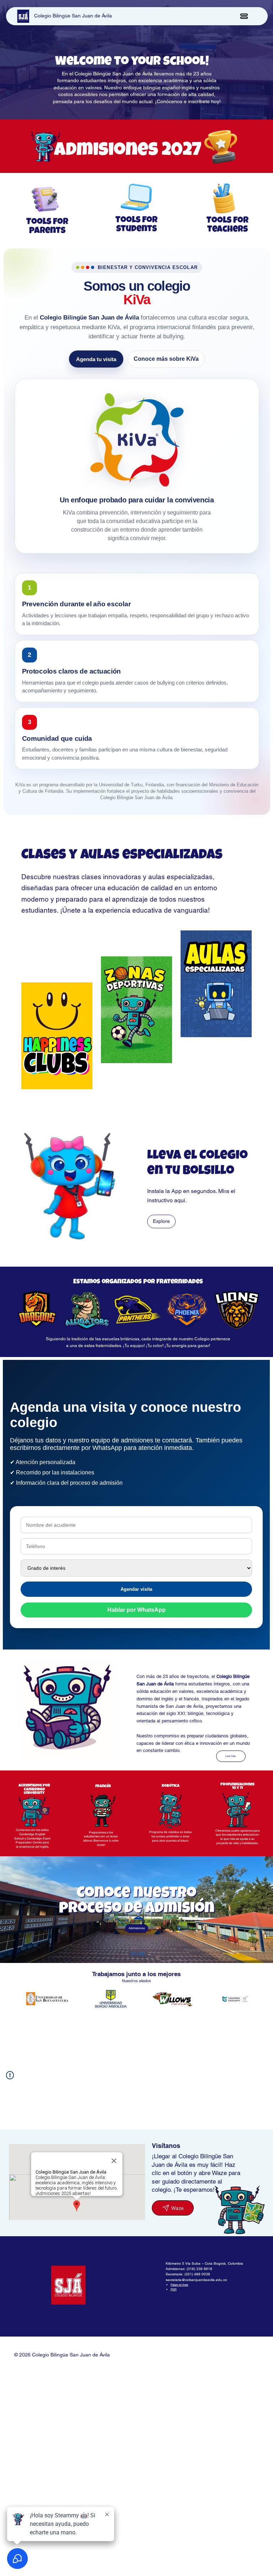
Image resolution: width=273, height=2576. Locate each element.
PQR (174, 2289)
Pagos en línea (179, 2285)
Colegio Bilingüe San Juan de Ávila (73, 16)
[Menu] (244, 16)
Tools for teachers (227, 225)
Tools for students (136, 225)
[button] (34, 1812)
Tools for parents (47, 227)
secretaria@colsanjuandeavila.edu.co (196, 2280)
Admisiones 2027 (128, 151)
